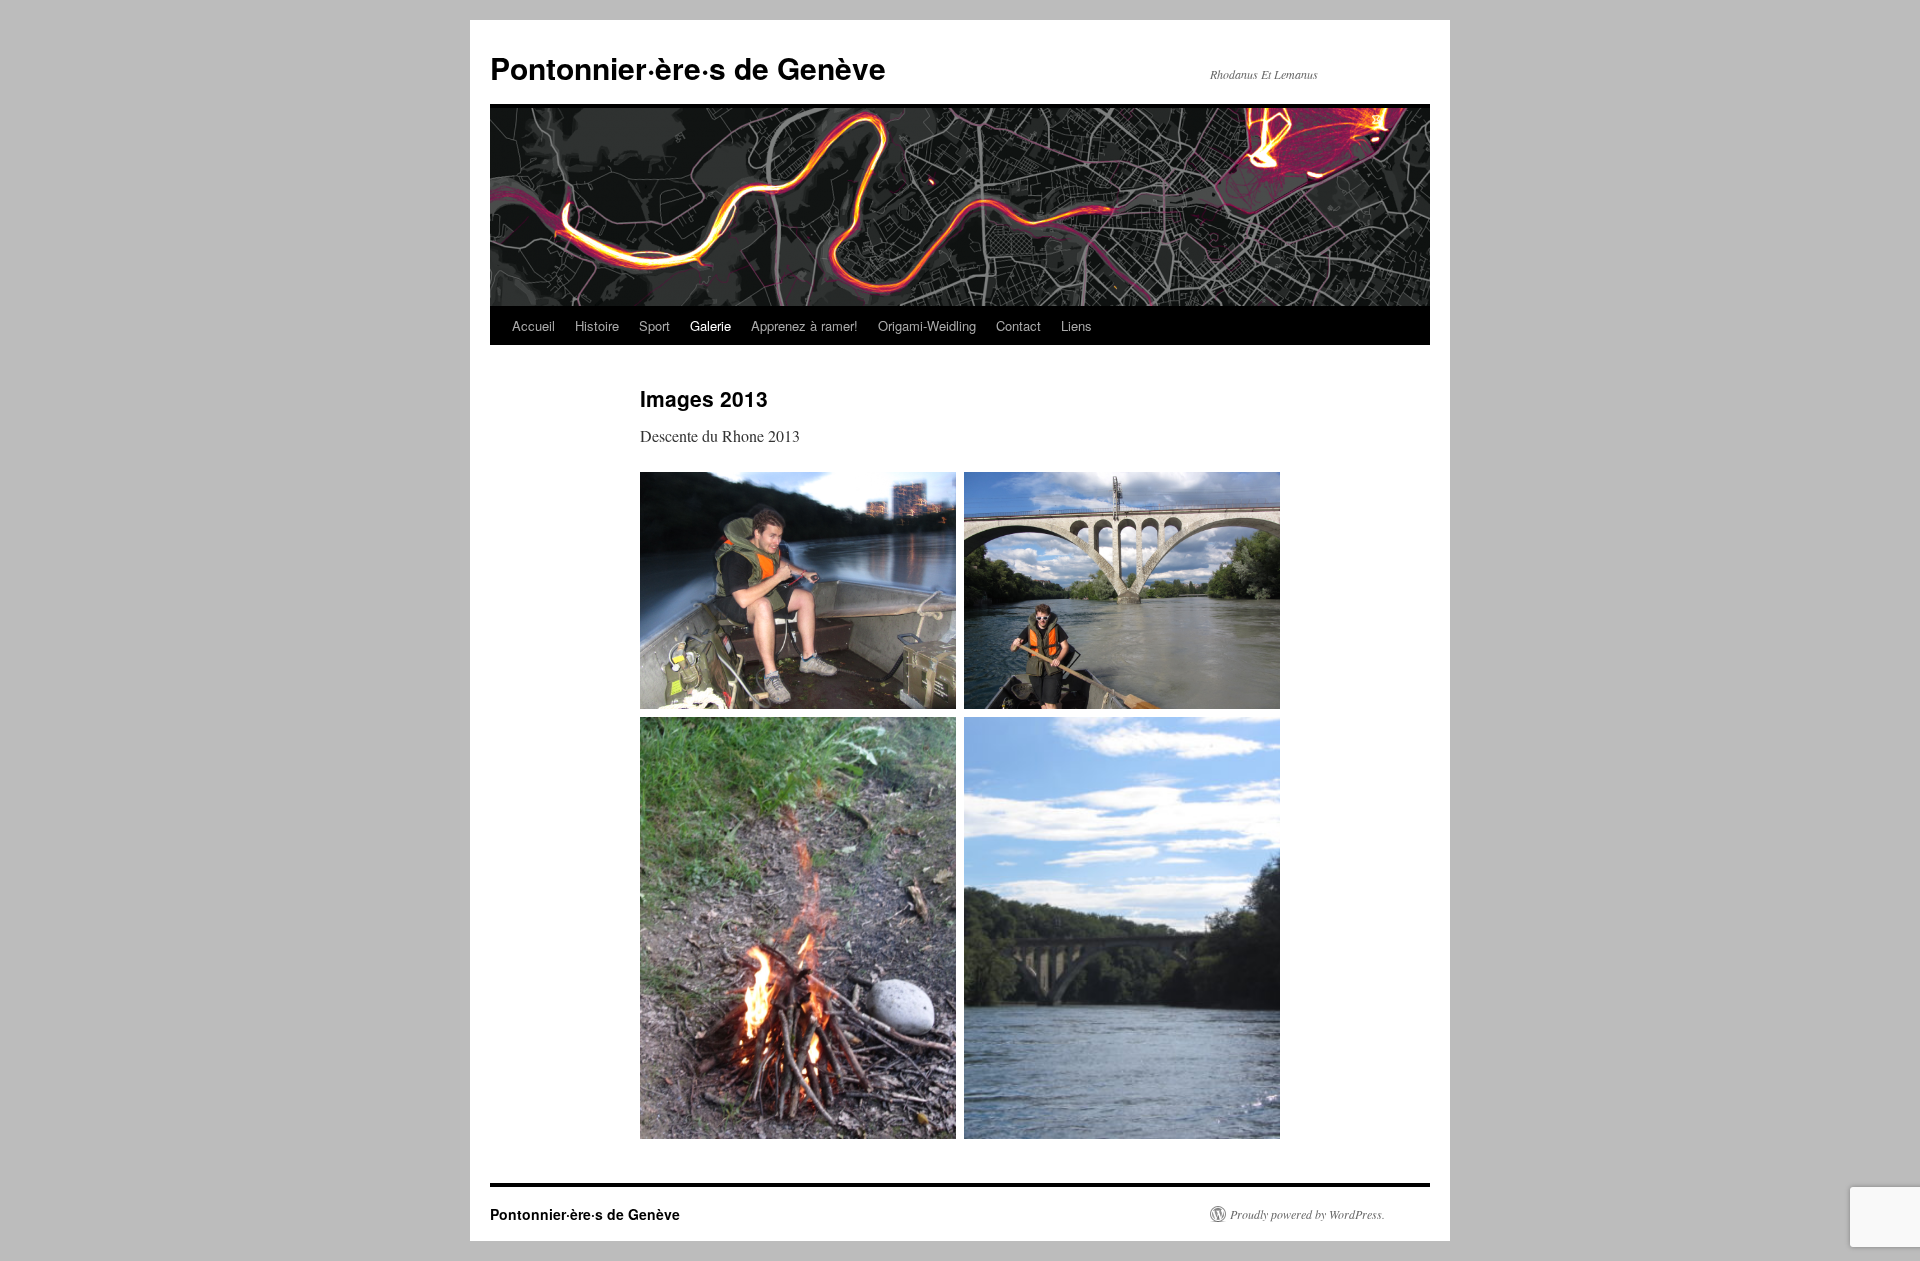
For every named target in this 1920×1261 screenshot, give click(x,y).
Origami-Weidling (927, 325)
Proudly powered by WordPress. (1307, 1214)
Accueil (533, 325)
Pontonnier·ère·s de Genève (688, 67)
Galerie (710, 325)
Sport (654, 325)
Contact (1018, 325)
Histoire (597, 325)
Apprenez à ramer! (804, 325)
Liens (1076, 325)
